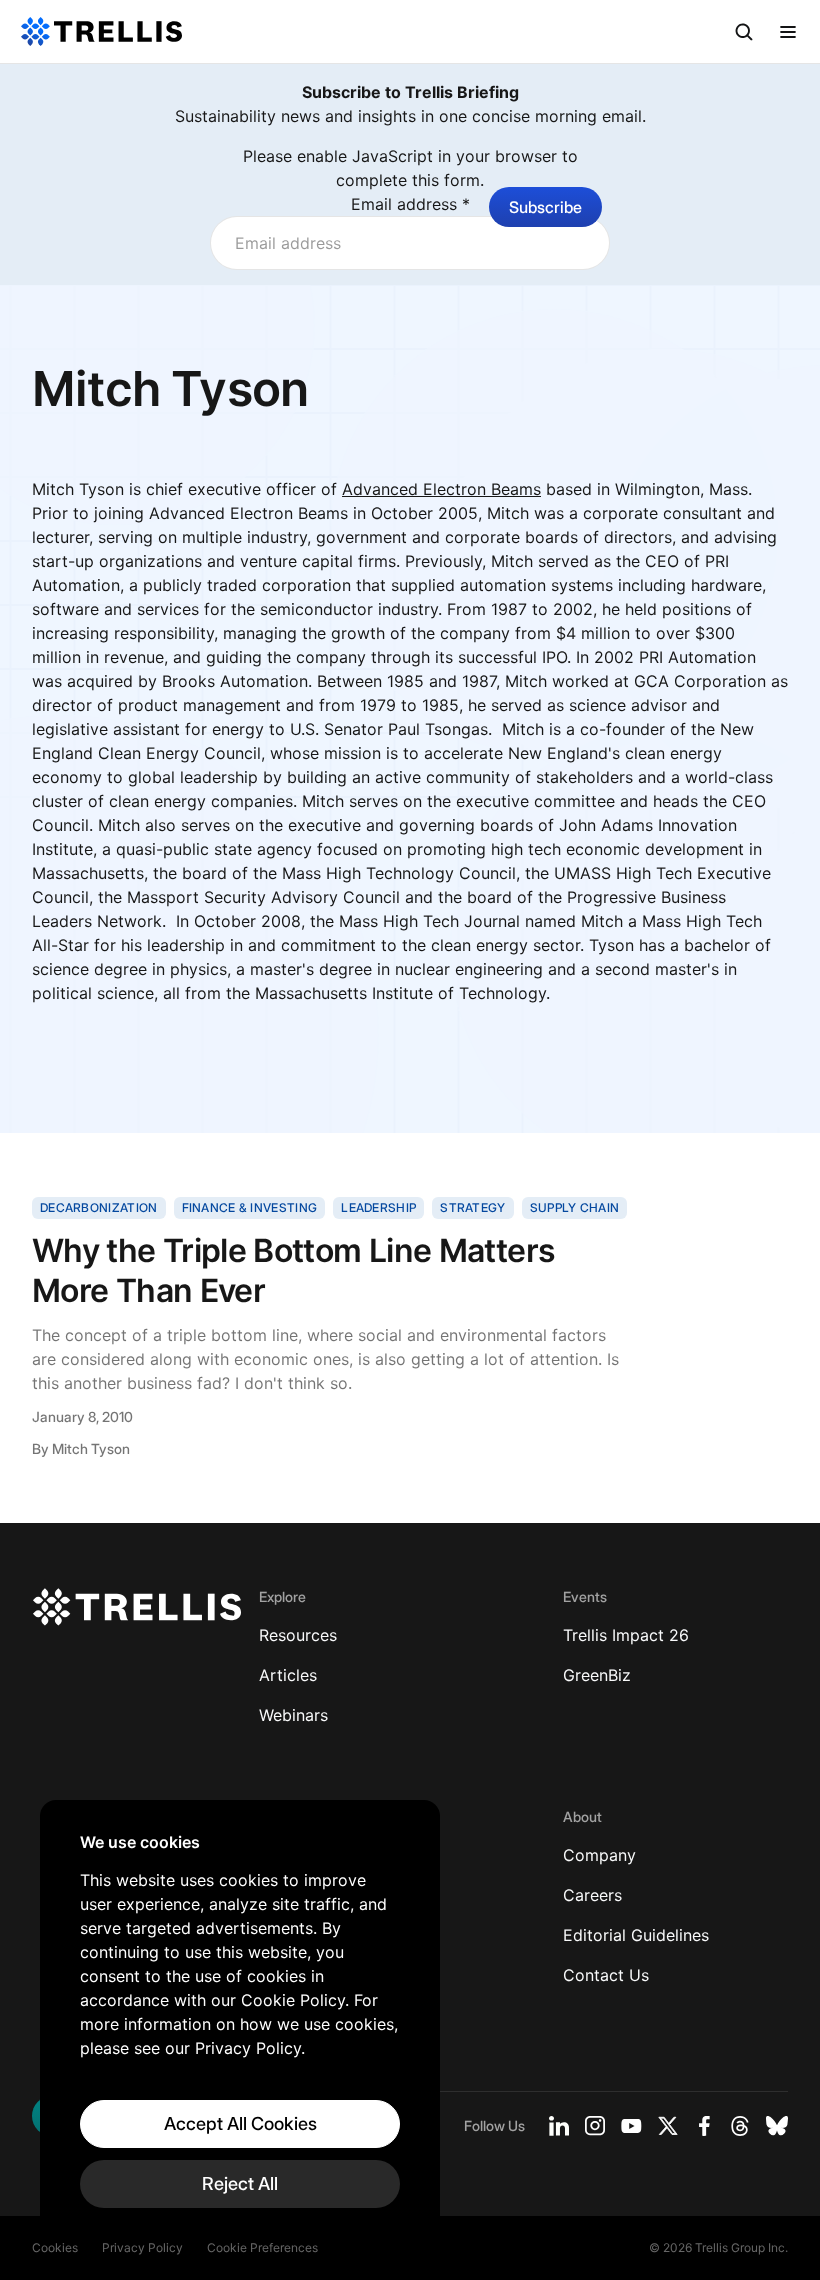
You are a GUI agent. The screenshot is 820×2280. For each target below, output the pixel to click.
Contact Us (606, 1975)
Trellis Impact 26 (626, 1635)
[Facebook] (704, 2126)
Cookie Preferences (262, 2247)
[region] (240, 2020)
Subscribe (545, 207)
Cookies (55, 2247)
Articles (288, 1675)
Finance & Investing (250, 1207)
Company (599, 1855)
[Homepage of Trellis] (137, 1607)
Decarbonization (99, 1207)
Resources (298, 1635)
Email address (410, 204)
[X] (668, 2126)
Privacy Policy (142, 2247)
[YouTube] (631, 2126)
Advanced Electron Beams (441, 489)
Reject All (240, 2183)
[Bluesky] (777, 2126)
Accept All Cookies (240, 2123)
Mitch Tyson (91, 1448)
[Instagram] (595, 2126)
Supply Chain (575, 1207)
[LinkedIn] (559, 2126)
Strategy (472, 1207)
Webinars (293, 1715)
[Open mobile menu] (788, 32)
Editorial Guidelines (636, 1935)
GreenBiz (597, 1675)
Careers (592, 1895)
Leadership (378, 1207)
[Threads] (740, 2126)
